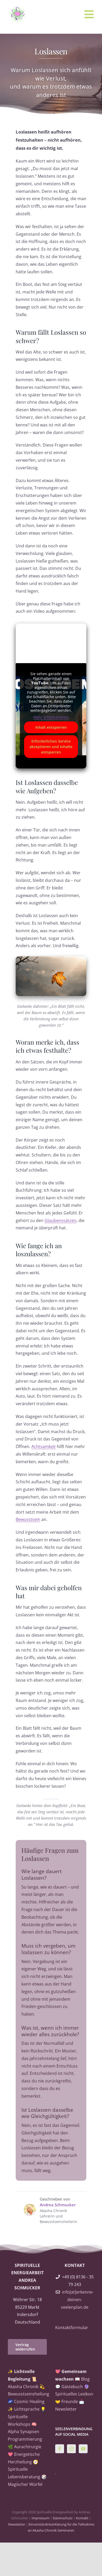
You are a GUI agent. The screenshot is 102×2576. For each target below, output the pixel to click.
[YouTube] (83, 2449)
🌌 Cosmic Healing (26, 2401)
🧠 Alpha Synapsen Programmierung (25, 2432)
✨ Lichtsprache (24, 2409)
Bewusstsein (28, 1519)
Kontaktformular (72, 2328)
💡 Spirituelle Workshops (27, 2417)
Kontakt (82, 2518)
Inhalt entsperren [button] (51, 727)
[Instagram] (71, 2449)
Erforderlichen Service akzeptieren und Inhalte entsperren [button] (51, 747)
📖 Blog (82, 2379)
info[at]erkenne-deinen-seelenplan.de (77, 2300)
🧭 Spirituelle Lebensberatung (24, 2469)
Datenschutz (63, 2518)
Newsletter (17, 2524)
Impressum (41, 2518)
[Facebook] (60, 2449)
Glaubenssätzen (60, 1220)
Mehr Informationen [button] (51, 717)
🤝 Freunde (67, 2401)
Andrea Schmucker (58, 2205)
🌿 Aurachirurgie (25, 2447)
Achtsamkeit (44, 1446)
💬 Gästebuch (69, 2387)
